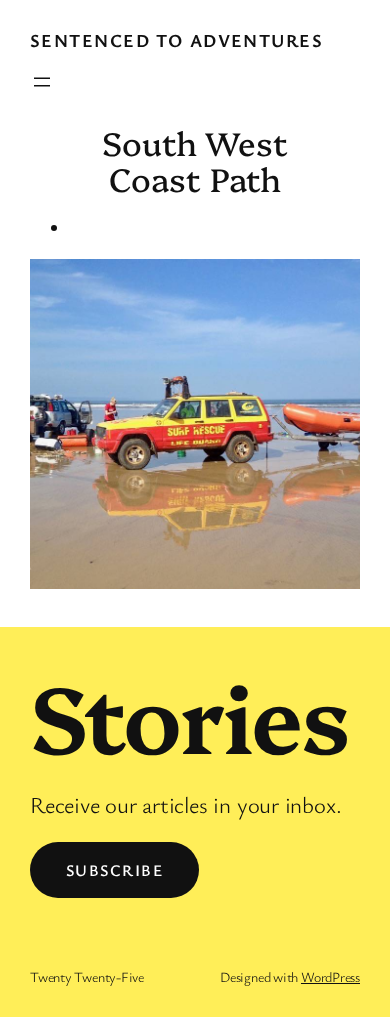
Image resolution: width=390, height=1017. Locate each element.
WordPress (330, 976)
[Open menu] (42, 82)
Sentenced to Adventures (176, 40)
